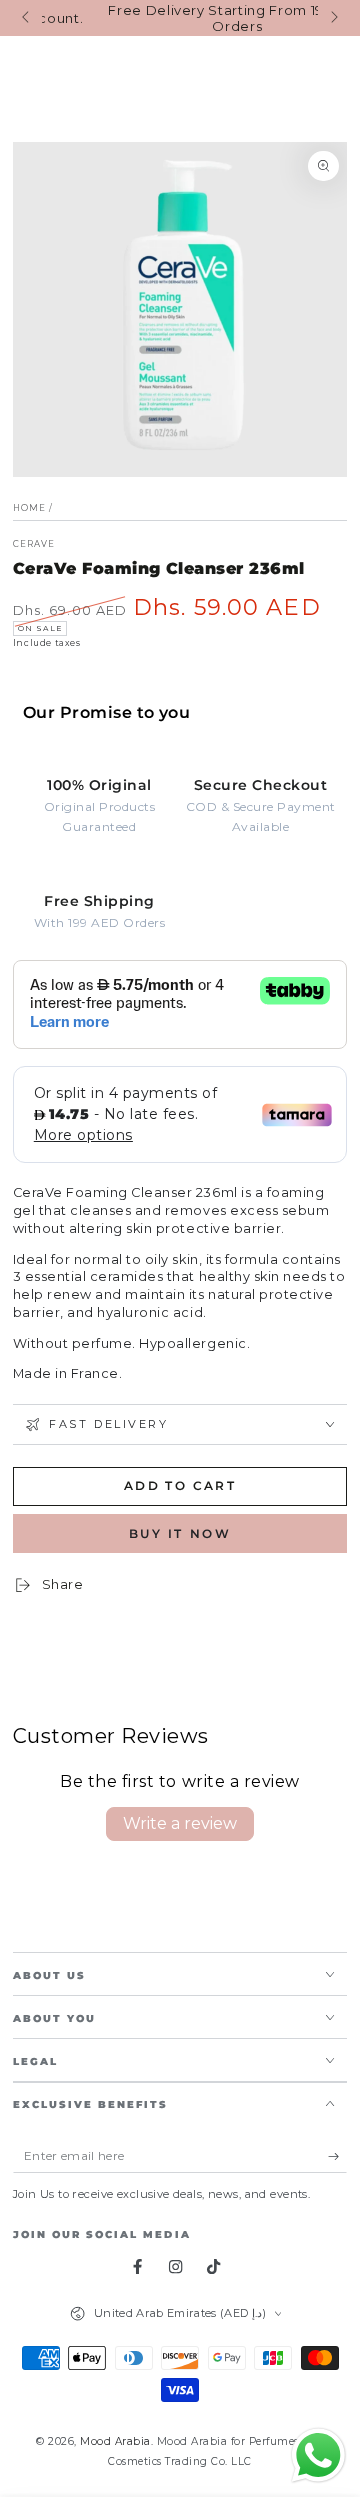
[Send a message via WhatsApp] (318, 2455)
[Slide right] (332, 18)
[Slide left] (27, 18)
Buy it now (180, 1533)
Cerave (34, 544)
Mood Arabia (115, 2441)
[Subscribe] (338, 2155)
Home (29, 508)
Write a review (180, 1823)
